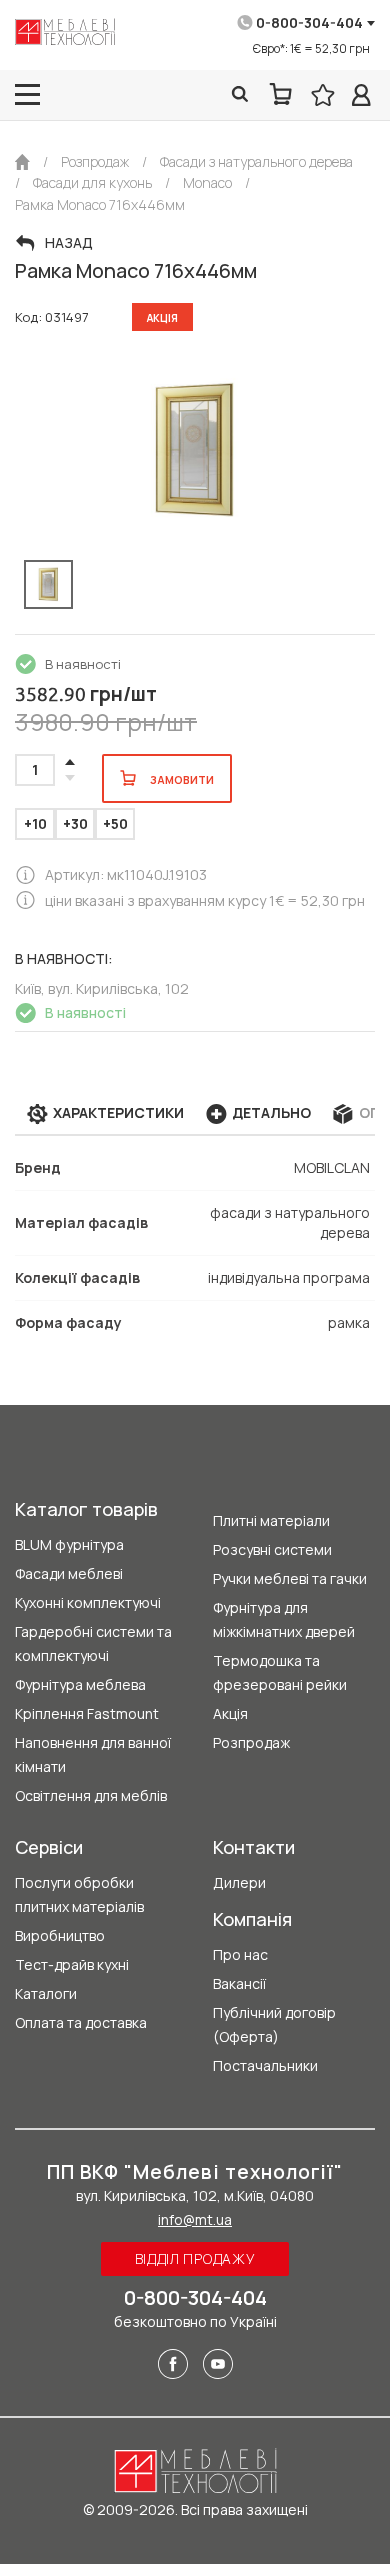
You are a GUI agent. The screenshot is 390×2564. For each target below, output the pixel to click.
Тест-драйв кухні (72, 1964)
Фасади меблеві (69, 1573)
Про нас (240, 1954)
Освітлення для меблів (91, 1795)
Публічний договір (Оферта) (274, 2024)
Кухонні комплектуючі (88, 1602)
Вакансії (239, 1983)
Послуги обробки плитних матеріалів (79, 1894)
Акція (230, 1713)
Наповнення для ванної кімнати (93, 1754)
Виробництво (60, 1935)
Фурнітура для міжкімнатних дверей (284, 1619)
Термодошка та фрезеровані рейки (280, 1672)
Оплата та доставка (81, 2022)
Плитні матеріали (271, 1520)
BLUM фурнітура (69, 1544)
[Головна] (22, 162)
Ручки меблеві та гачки (290, 1578)
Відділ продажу (195, 2258)
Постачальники (265, 2065)
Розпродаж (251, 1742)
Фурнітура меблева (80, 1684)
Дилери (239, 1882)
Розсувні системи (272, 1549)
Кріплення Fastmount (87, 1713)
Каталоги (46, 1993)
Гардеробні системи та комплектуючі (93, 1643)
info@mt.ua (195, 2219)
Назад (69, 243)
